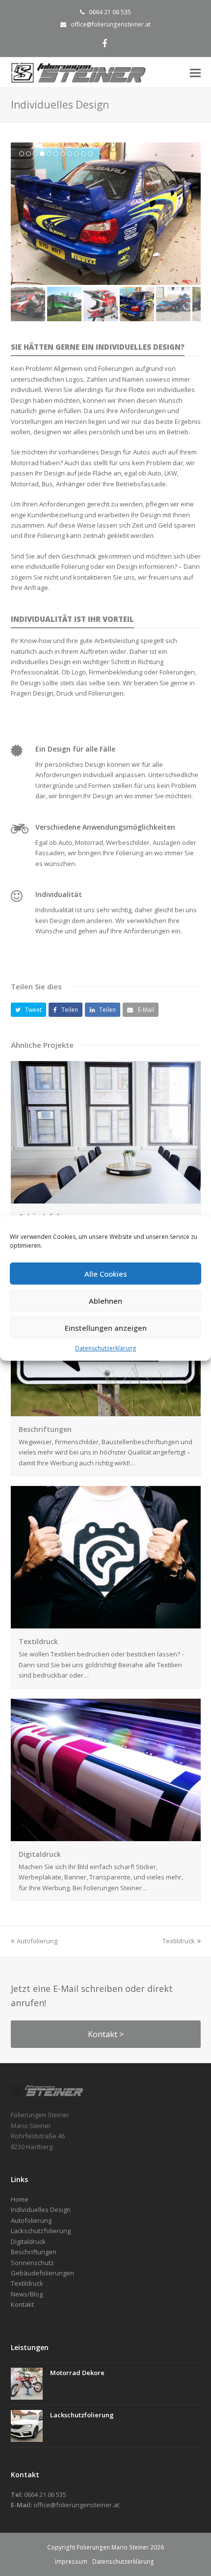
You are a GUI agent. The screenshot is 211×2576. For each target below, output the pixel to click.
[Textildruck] (106, 1623)
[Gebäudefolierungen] (106, 1198)
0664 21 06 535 (110, 12)
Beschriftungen (45, 1429)
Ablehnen (105, 1301)
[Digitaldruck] (106, 1835)
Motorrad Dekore (77, 2373)
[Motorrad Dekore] (27, 2384)
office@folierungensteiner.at (111, 24)
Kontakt (22, 2304)
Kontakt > (106, 2034)
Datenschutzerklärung (105, 1348)
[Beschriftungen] (106, 1410)
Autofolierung (37, 1941)
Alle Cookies (106, 1274)
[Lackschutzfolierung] (27, 2426)
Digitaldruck (40, 1854)
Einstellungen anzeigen (106, 1328)
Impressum (71, 2562)
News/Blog (27, 2294)
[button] (29, 1010)
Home (20, 2199)
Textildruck (38, 1641)
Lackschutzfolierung (82, 2415)
